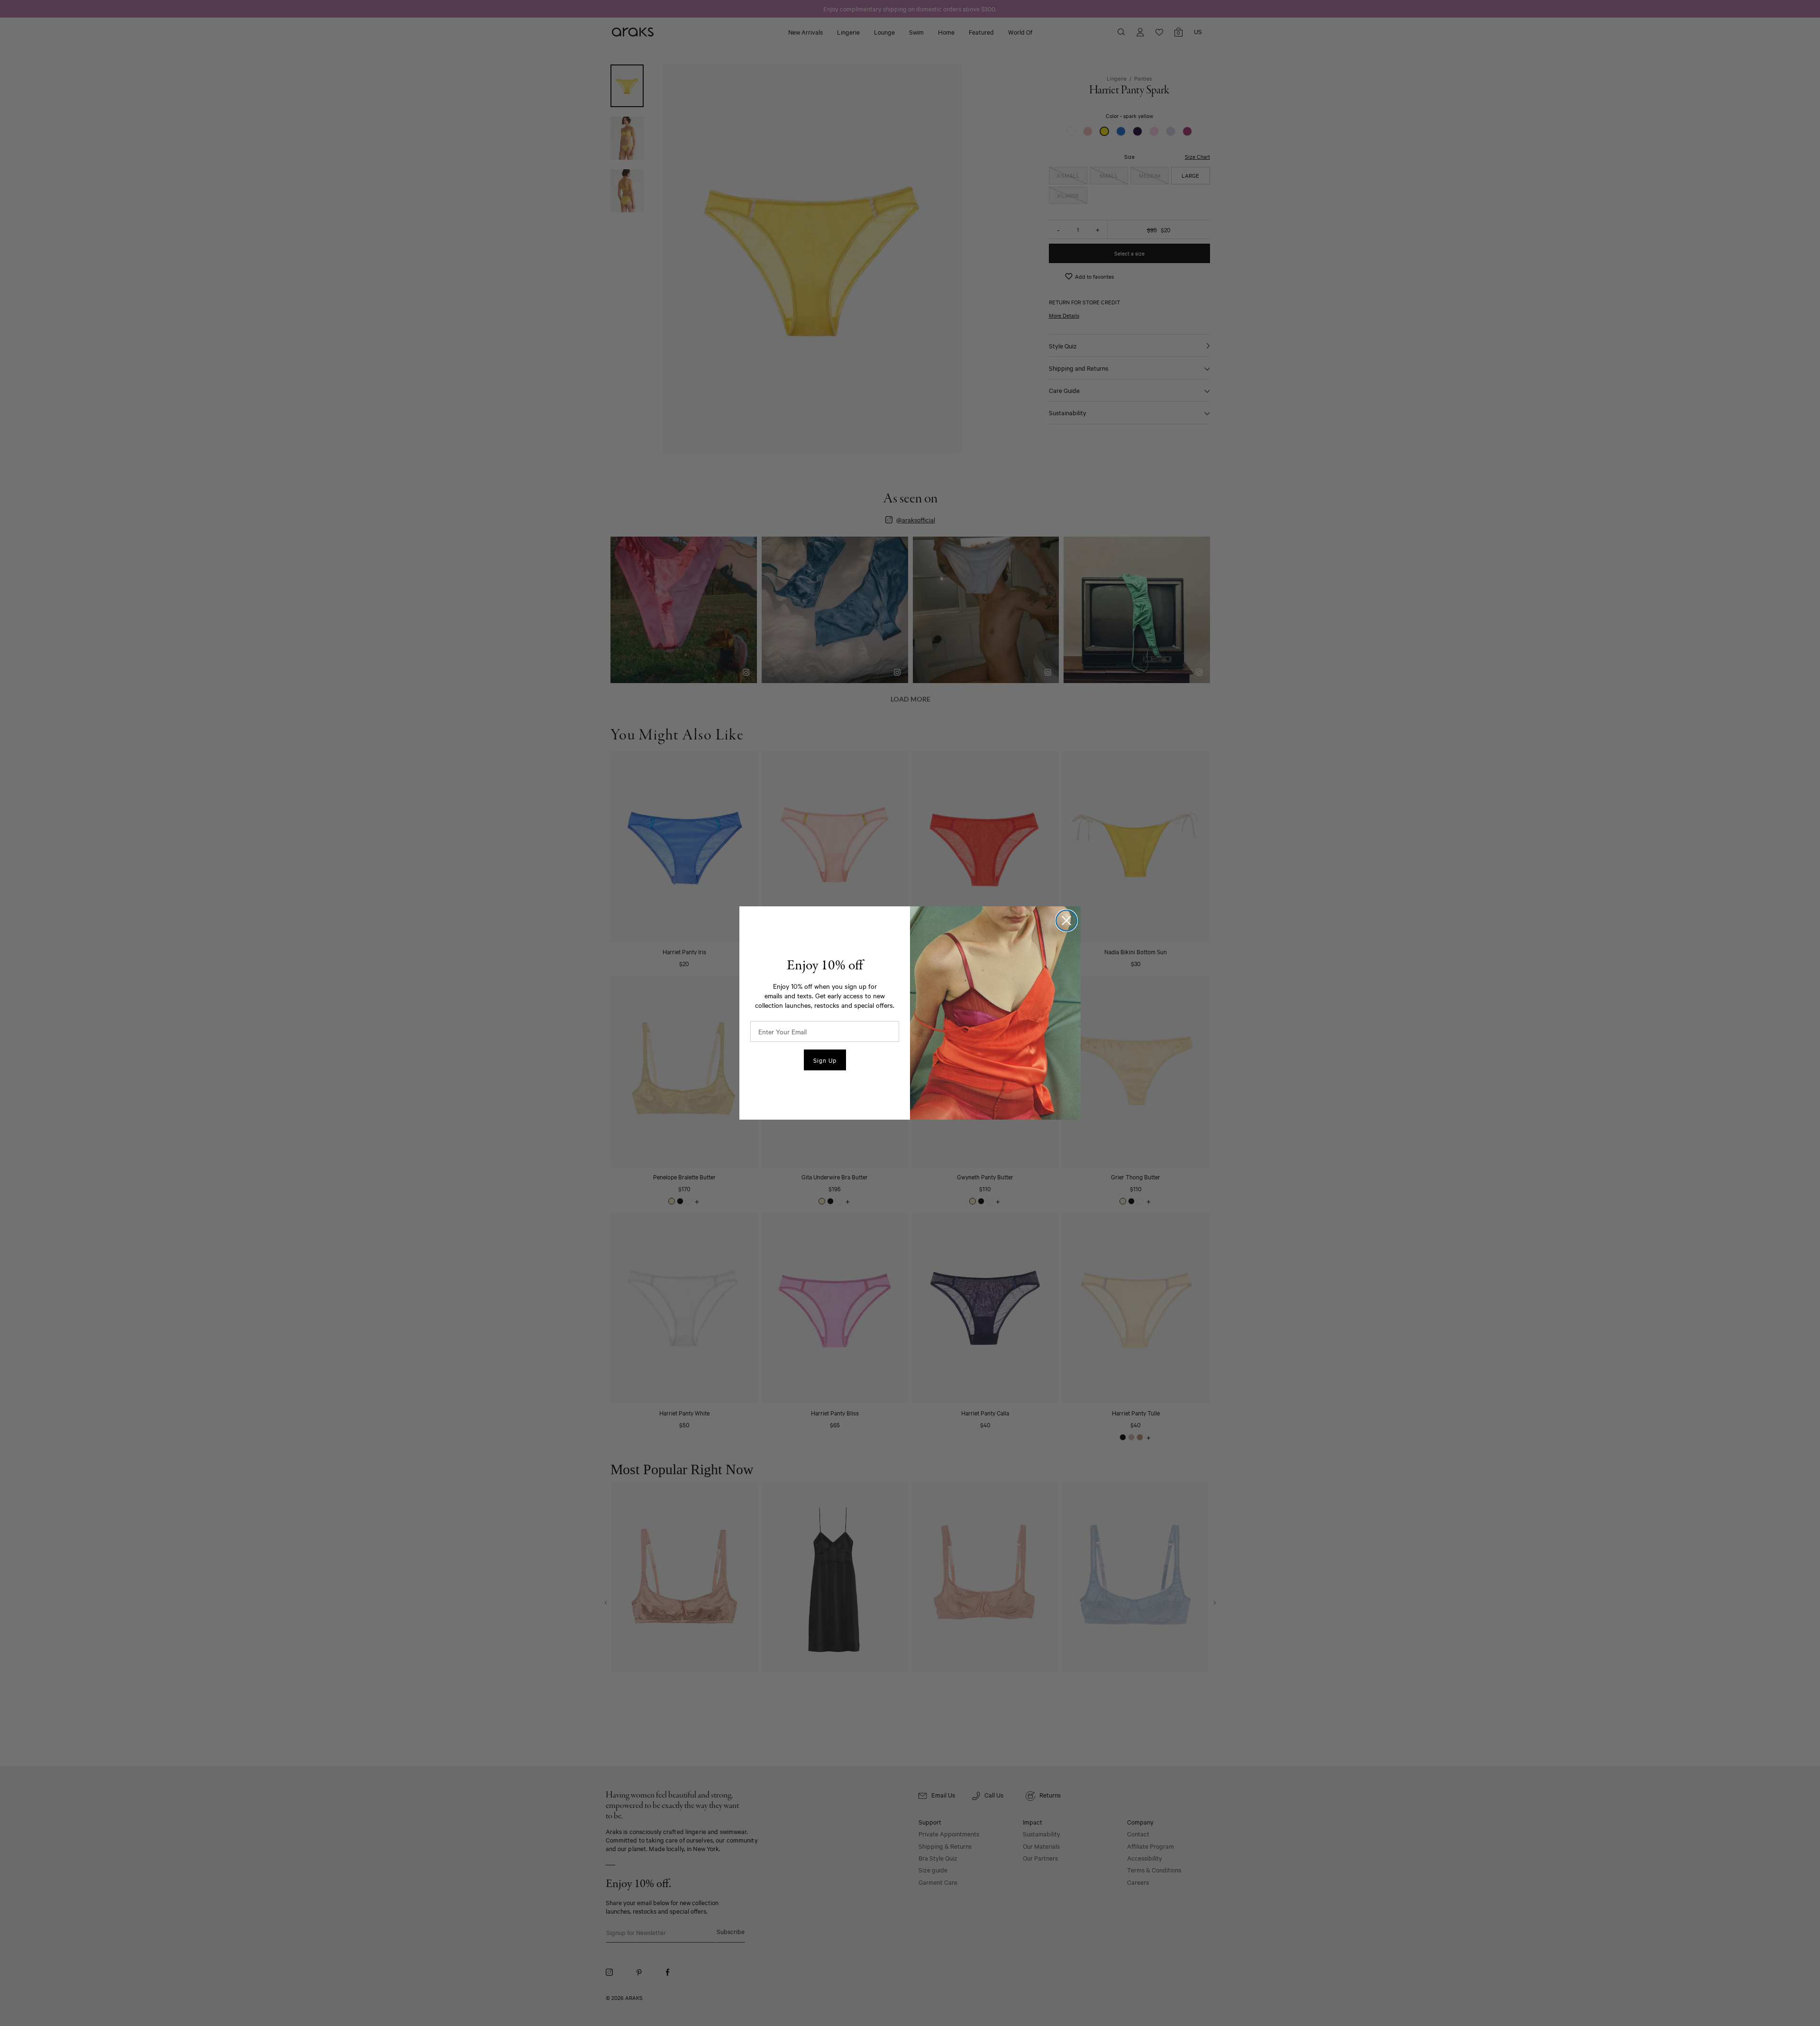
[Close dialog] (1066, 921)
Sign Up (825, 1060)
